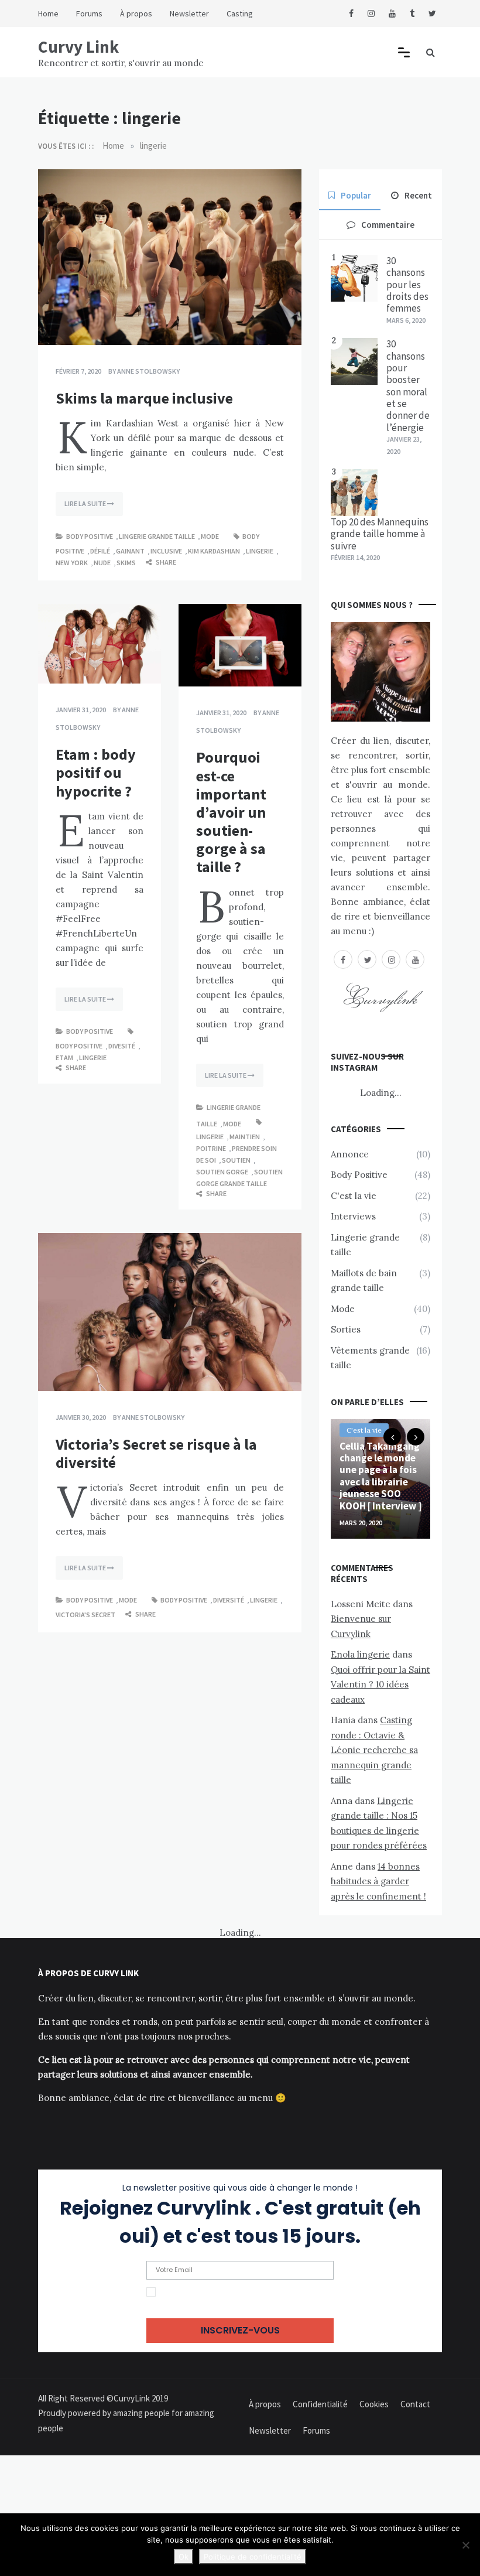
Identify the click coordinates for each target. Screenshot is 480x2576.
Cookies (374, 2404)
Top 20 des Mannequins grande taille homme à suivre (380, 534)
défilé (100, 551)
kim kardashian (214, 551)
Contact (415, 2404)
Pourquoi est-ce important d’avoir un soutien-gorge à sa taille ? (231, 812)
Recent (418, 195)
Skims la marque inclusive (144, 398)
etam (64, 1058)
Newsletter (189, 13)
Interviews (353, 1216)
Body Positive (90, 536)
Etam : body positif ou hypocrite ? (96, 772)
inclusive (166, 551)
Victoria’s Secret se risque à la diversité (156, 1453)
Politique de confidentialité (253, 2557)
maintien (245, 1137)
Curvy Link (78, 47)
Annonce (350, 1154)
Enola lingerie (360, 1654)
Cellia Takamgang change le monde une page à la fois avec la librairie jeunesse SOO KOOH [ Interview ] (380, 1476)
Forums (89, 13)
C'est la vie (354, 1196)
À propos (136, 13)
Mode (210, 536)
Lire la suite (86, 503)
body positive (79, 1046)
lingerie (260, 551)
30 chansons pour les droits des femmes (407, 285)
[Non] (465, 2545)
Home (48, 13)
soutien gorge (222, 1172)
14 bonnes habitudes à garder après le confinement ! (378, 1881)
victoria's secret (85, 1615)
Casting (240, 13)
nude (102, 563)
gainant (130, 551)
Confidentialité (320, 2404)
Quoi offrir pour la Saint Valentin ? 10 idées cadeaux (380, 1685)
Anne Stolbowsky (148, 371)
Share (165, 562)
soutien (236, 1160)
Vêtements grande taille (370, 1358)
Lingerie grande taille (157, 536)
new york (72, 563)
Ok (184, 2557)
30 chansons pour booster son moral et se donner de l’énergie (408, 386)
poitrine (211, 1148)
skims (126, 563)
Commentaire (388, 225)
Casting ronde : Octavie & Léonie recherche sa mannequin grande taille (374, 1750)
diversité (229, 1600)
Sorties (346, 1329)
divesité (122, 1046)
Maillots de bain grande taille (364, 1281)
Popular (356, 195)
